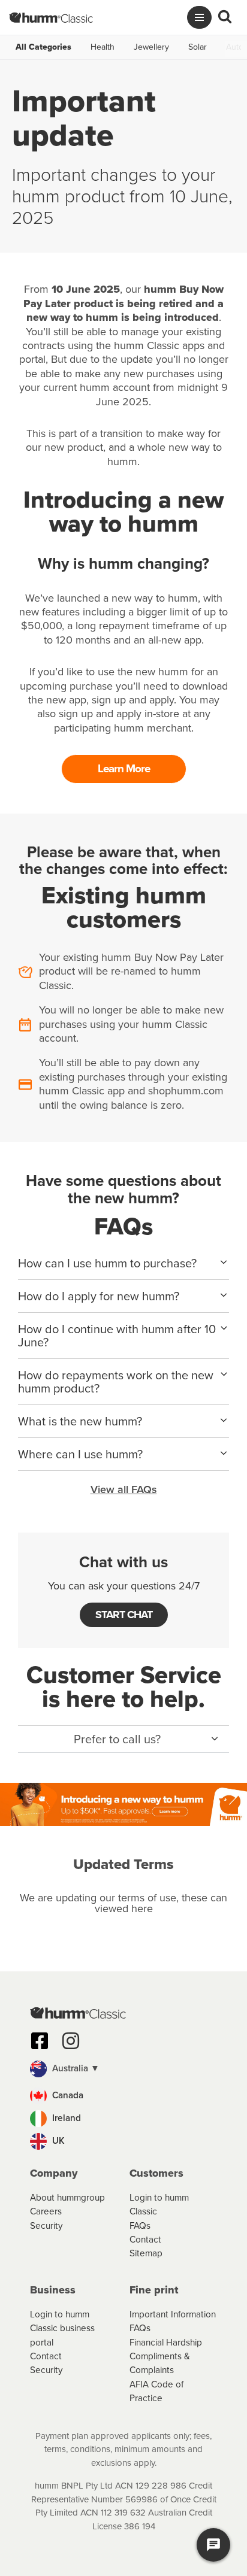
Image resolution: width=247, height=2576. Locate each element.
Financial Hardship (166, 2342)
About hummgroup (67, 2197)
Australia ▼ (75, 2068)
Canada (67, 2095)
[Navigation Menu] (199, 17)
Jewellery (151, 47)
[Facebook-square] (40, 2041)
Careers (46, 2211)
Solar (198, 47)
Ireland (65, 2118)
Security (46, 2225)
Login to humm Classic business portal (62, 2328)
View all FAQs (124, 1489)
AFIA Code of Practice (156, 2391)
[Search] (225, 17)
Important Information (173, 2314)
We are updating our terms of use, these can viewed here (123, 1903)
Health (103, 47)
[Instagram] (71, 2041)
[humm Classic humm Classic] (51, 17)
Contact (145, 2239)
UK (57, 2140)
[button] (123, 1739)
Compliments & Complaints (160, 2363)
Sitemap (146, 2253)
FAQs (140, 2225)
